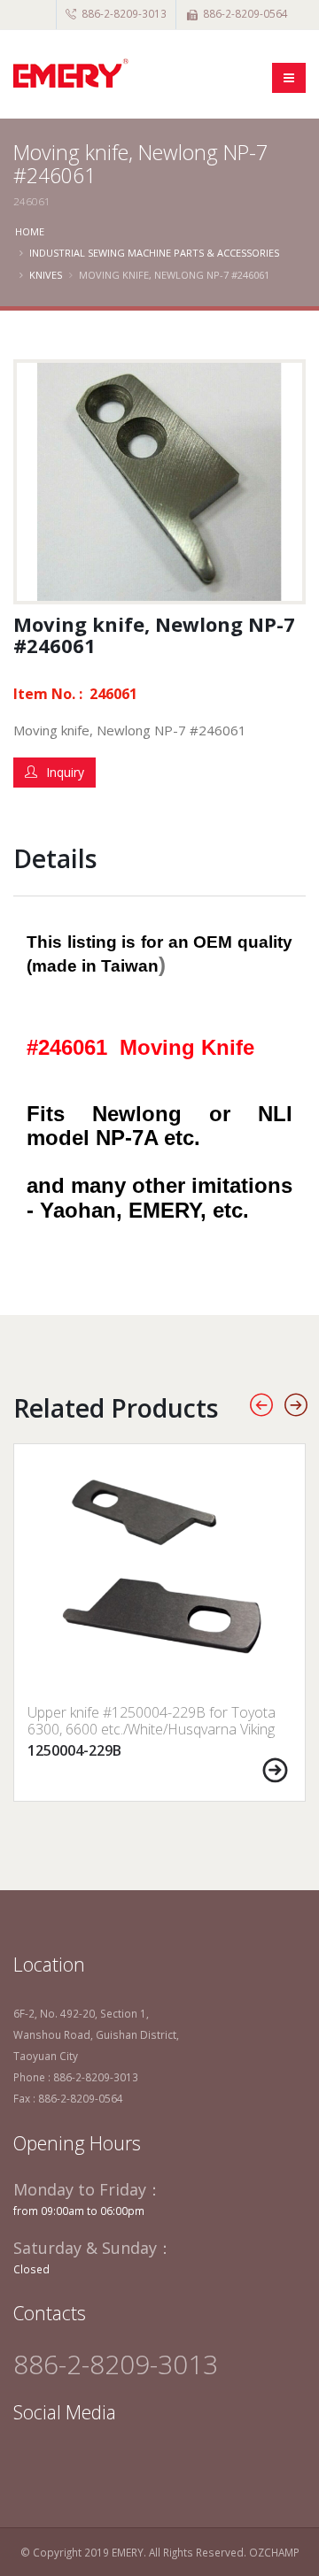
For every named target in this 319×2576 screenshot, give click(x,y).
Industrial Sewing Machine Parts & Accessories (154, 253)
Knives (46, 275)
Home (30, 231)
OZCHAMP (274, 2552)
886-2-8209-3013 (124, 13)
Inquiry (65, 772)
